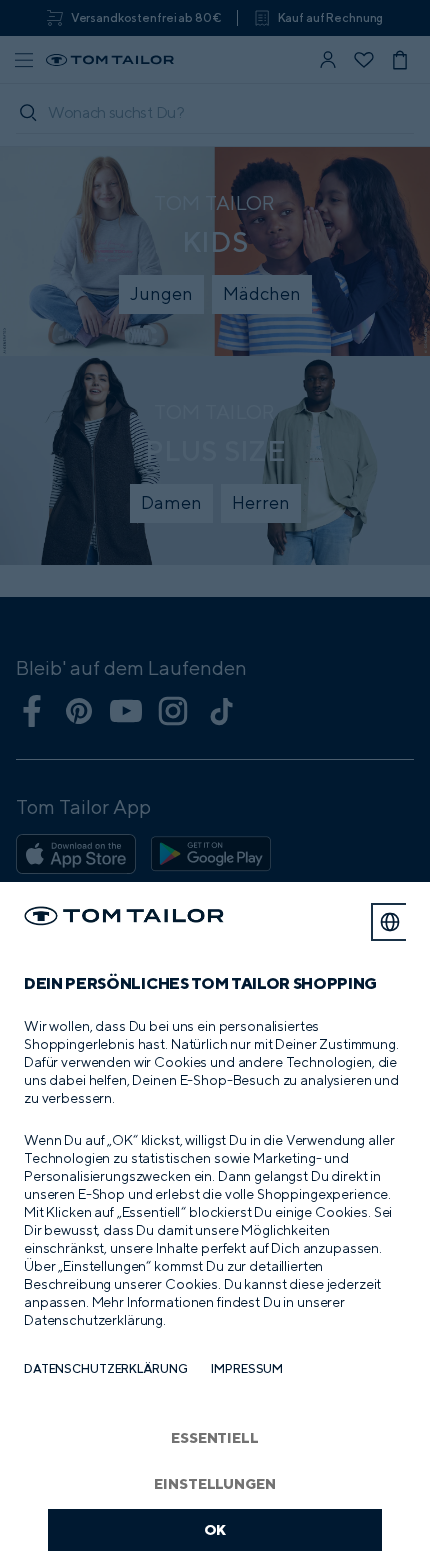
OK (215, 1529)
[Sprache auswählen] (390, 922)
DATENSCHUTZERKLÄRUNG (105, 1368)
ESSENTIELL (215, 1437)
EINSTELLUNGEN (214, 1483)
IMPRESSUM (247, 1368)
